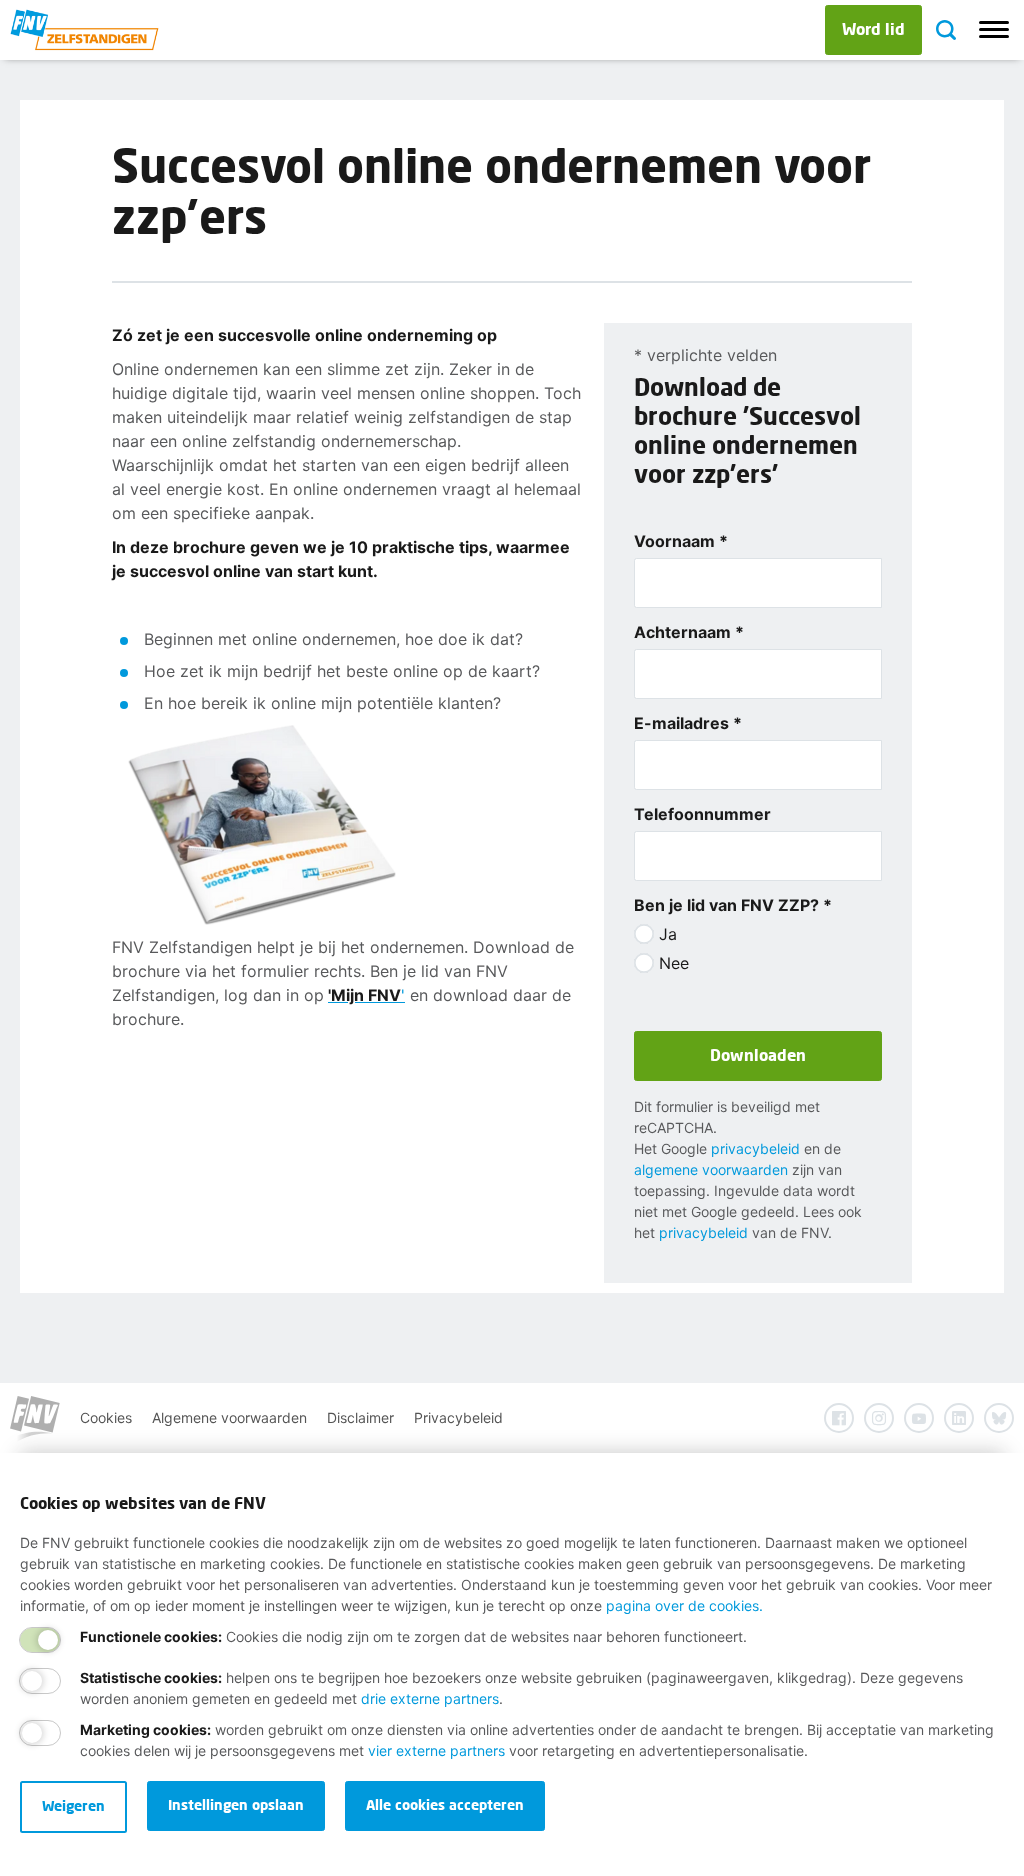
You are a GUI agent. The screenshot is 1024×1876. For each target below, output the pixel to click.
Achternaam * (689, 632)
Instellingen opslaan (236, 1804)
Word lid (873, 28)
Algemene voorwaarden (229, 1417)
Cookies (106, 1417)
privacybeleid (755, 1148)
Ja (668, 934)
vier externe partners (436, 1750)
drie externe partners (430, 1698)
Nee (674, 963)
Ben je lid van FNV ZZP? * (733, 905)
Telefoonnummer (702, 814)
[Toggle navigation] (994, 30)
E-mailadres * (688, 723)
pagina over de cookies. (684, 1605)
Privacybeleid (458, 1417)
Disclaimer (360, 1417)
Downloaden (758, 1054)
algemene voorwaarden (711, 1169)
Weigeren (73, 1805)
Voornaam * (681, 541)
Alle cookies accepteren (445, 1804)
